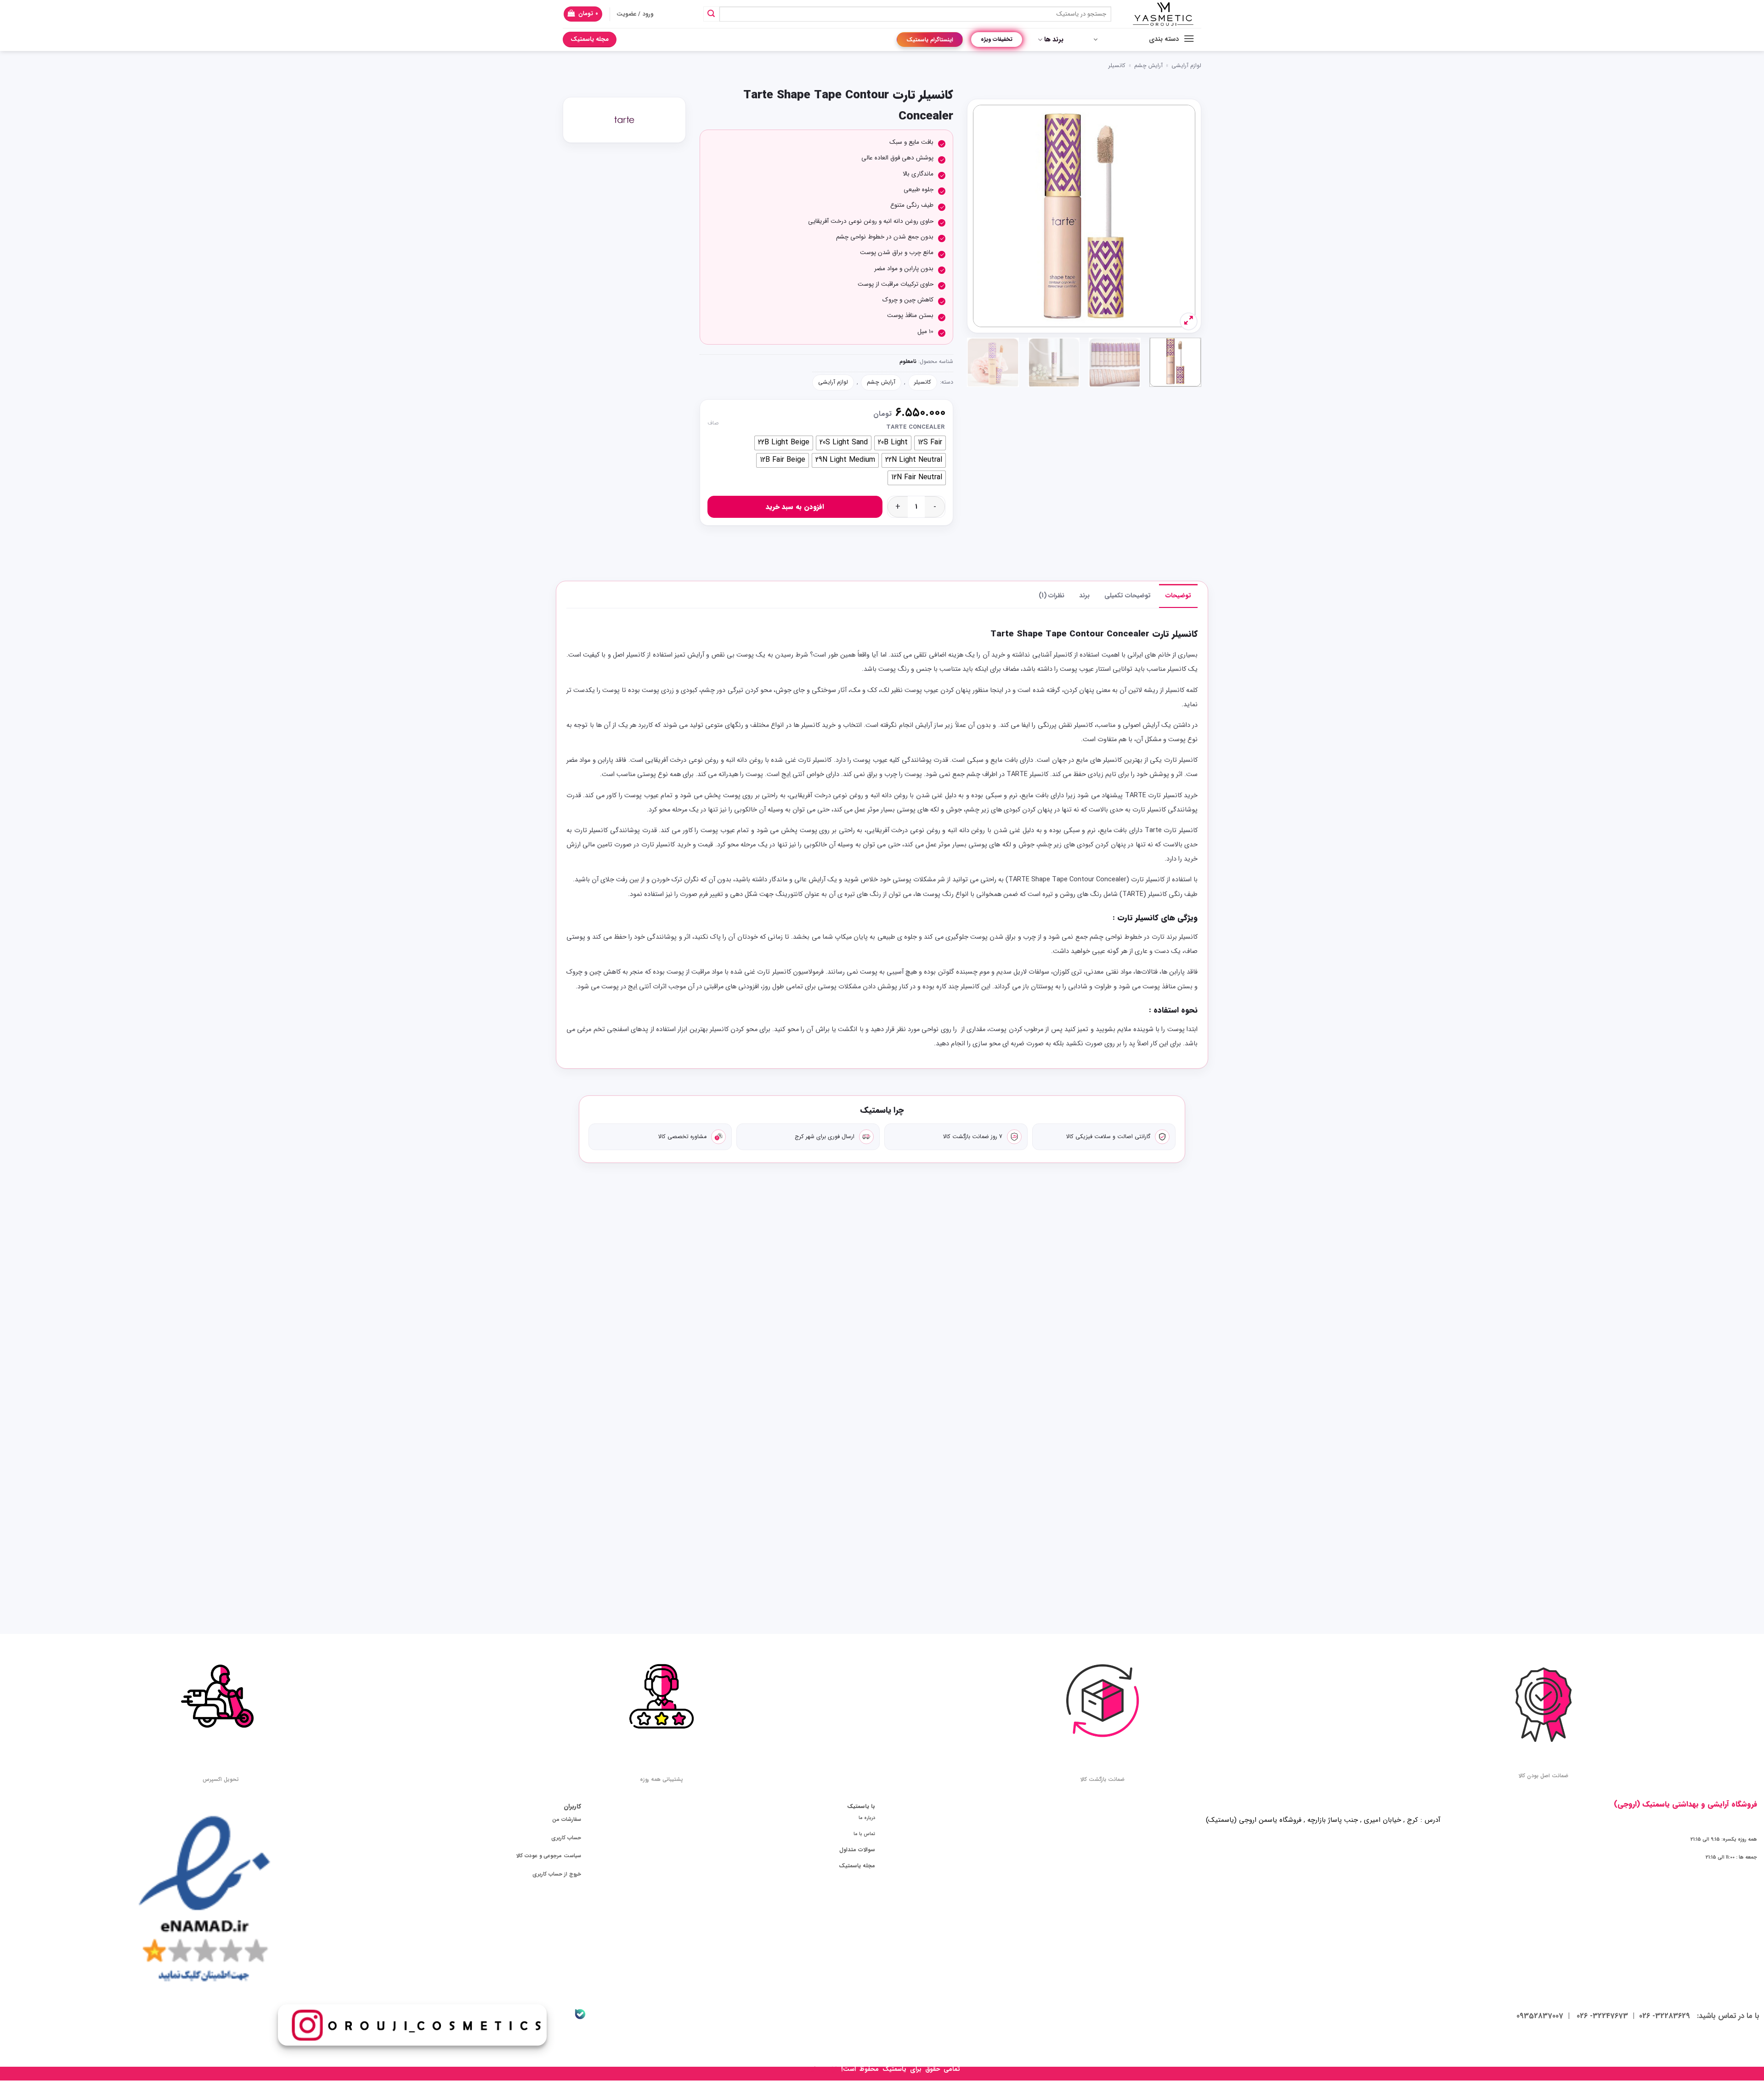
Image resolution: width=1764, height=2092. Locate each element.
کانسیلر (1117, 66)
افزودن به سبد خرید (795, 507)
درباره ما (867, 1818)
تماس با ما (864, 1834)
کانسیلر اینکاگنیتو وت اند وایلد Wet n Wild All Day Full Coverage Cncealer (882, 1343)
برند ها (1054, 40)
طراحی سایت (822, 2069)
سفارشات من (567, 1820)
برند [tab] (1084, 595)
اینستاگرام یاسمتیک (930, 40)
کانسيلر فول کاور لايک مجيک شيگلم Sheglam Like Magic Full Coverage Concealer (627, 1349)
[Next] (983, 216)
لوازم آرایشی (1186, 66)
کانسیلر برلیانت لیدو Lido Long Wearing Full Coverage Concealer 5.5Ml (1137, 1536)
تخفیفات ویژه (997, 39)
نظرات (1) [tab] (1052, 595)
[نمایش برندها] (624, 120)
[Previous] (1179, 216)
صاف (713, 423)
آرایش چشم (1148, 66)
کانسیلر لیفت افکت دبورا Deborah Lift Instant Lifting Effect (755, 1343)
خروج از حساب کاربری (557, 1874)
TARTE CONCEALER (915, 427)
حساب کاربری (566, 1838)
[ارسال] (711, 14)
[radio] (930, 443)
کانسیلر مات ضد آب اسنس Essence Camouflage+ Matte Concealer (1137, 1343)
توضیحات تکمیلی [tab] (1128, 595)
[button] (583, 14)
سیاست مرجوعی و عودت (553, 1856)
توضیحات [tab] (1178, 595)
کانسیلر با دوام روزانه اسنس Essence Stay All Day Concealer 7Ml (1010, 1343)
